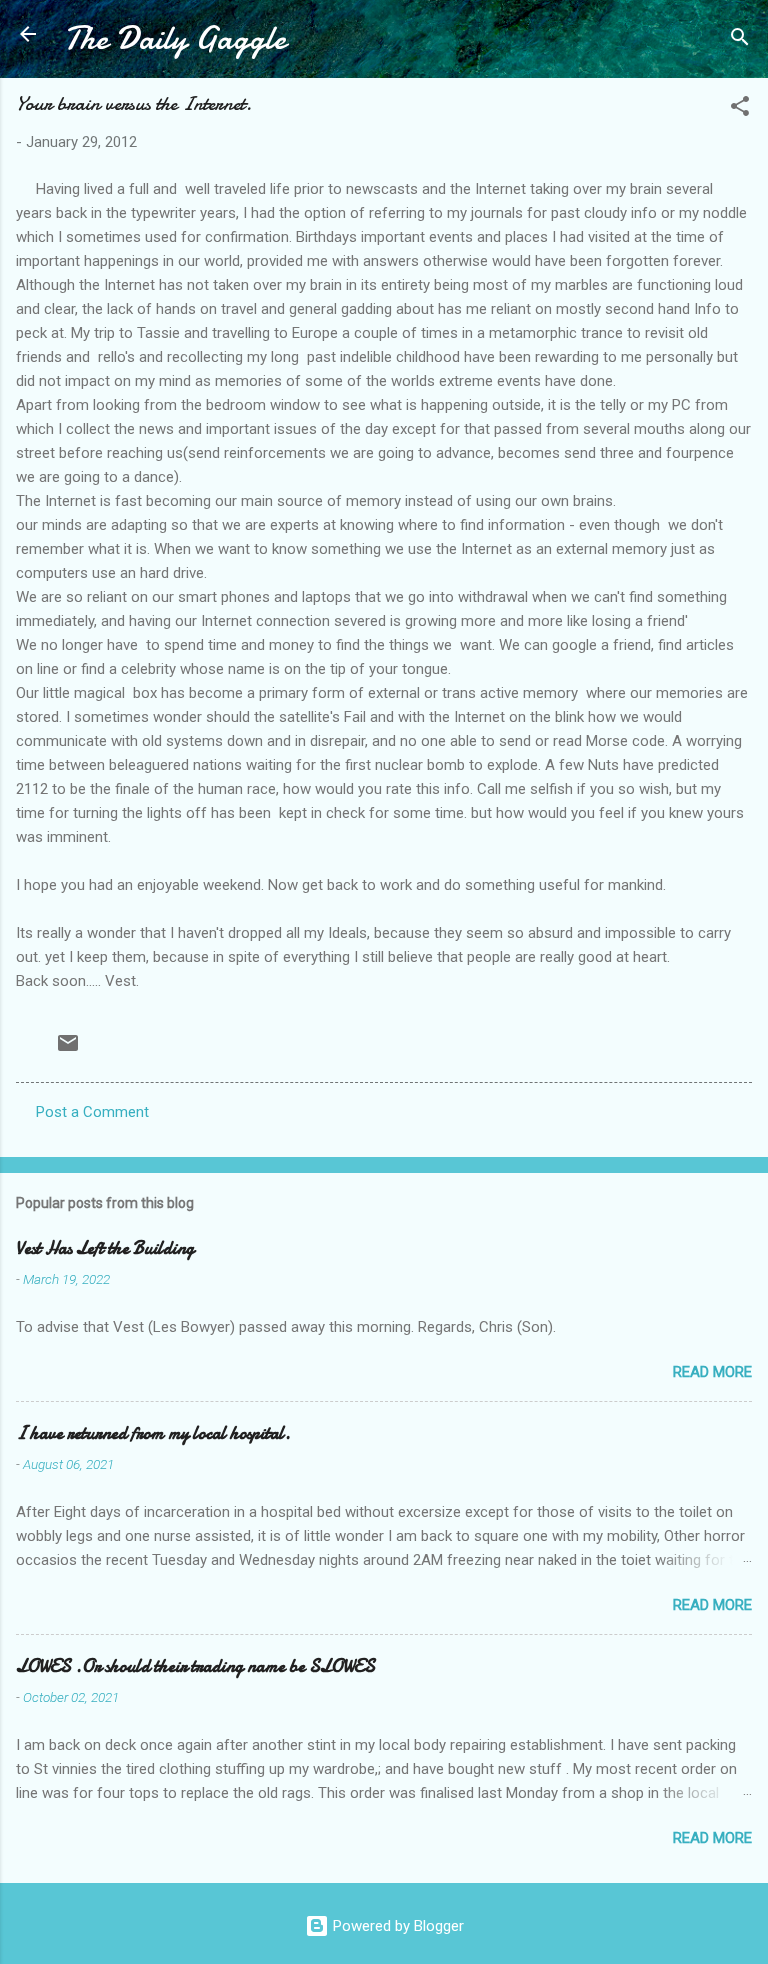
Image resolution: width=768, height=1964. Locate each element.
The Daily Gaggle (175, 38)
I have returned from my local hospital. (153, 1433)
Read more (712, 1372)
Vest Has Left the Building (105, 1248)
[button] (740, 109)
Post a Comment (92, 1112)
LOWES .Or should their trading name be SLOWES (195, 1666)
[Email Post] (68, 1050)
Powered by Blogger (396, 1926)
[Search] (740, 40)
